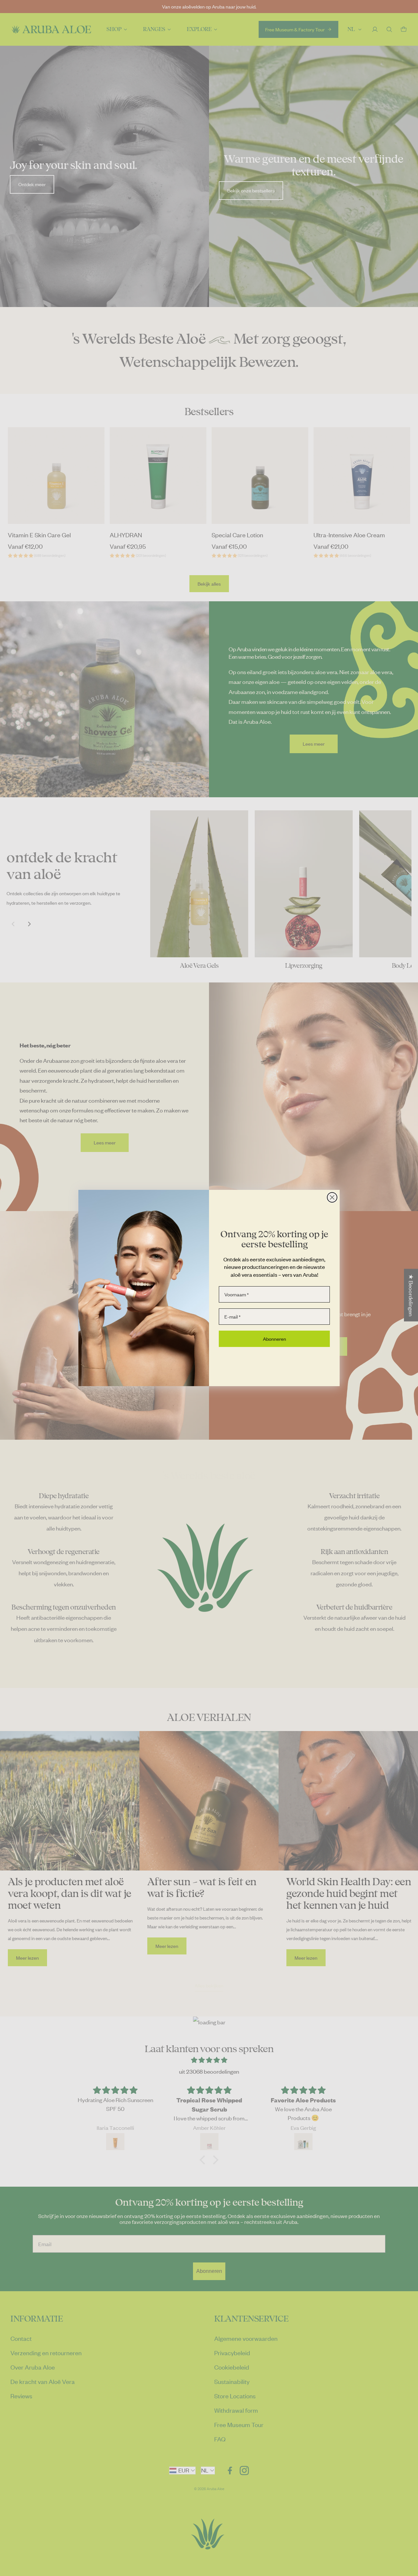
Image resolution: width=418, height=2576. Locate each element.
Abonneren (274, 1339)
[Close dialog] (332, 1197)
